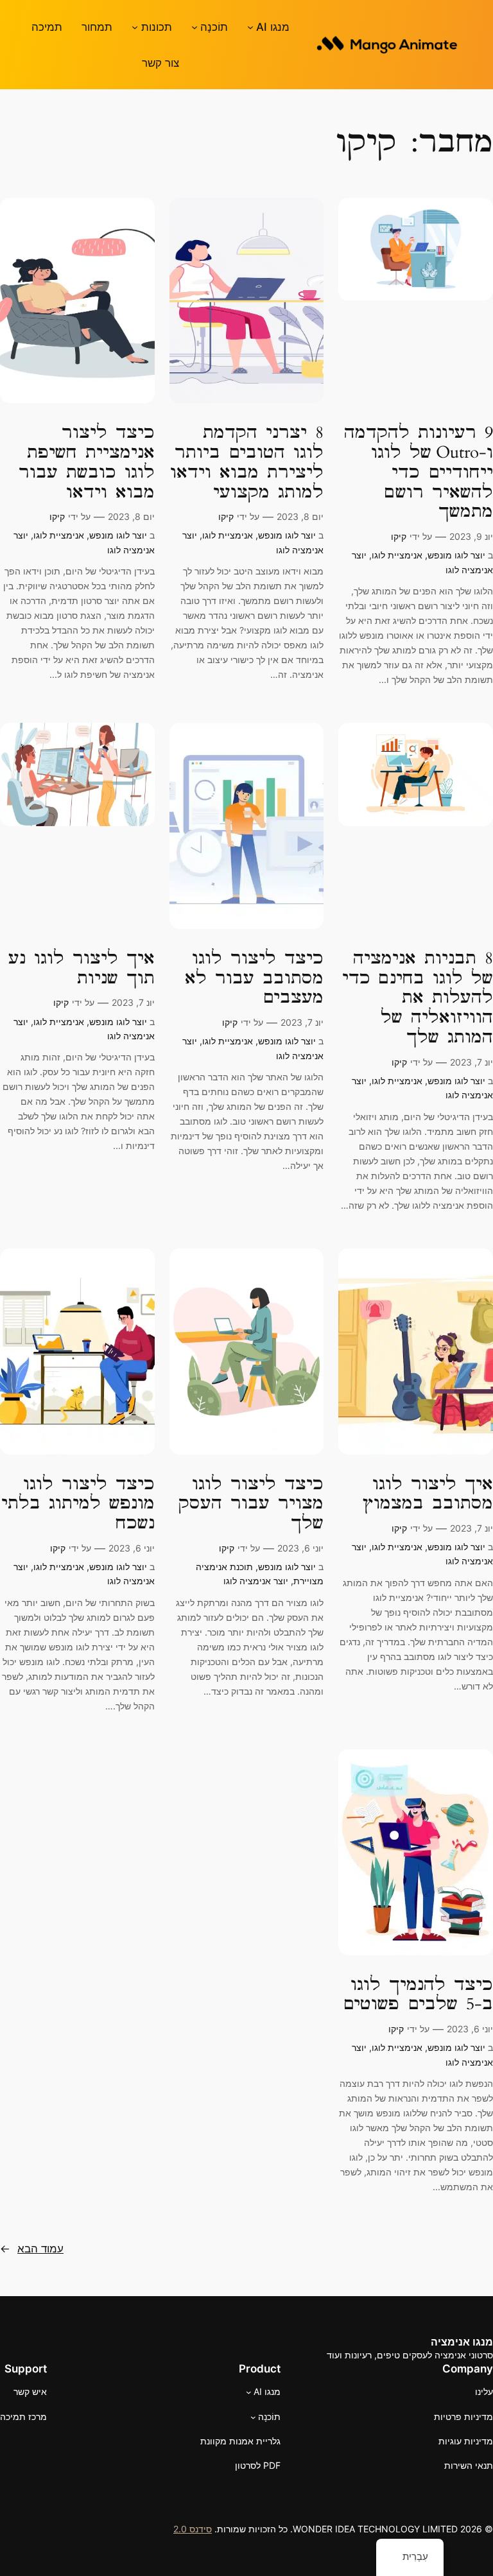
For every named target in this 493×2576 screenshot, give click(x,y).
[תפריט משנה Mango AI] (250, 27)
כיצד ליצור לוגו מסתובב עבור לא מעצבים (254, 978)
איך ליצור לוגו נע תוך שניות (82, 969)
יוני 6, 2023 (300, 1548)
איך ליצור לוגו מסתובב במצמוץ (428, 1494)
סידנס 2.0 (193, 2529)
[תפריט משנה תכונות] (135, 27)
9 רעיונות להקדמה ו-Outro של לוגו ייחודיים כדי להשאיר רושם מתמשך (419, 472)
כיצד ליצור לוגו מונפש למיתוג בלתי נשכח (78, 1504)
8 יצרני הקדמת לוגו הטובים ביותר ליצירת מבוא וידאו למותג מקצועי (247, 462)
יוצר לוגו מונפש (456, 555)
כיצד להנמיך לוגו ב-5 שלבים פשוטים (418, 1995)
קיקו (399, 536)
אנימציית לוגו (397, 555)
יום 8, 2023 (300, 516)
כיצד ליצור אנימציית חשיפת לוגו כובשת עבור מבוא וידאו (87, 462)
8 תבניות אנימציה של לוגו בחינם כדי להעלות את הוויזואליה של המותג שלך (418, 998)
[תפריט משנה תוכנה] (195, 27)
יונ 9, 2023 (471, 536)
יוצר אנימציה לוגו (256, 1581)
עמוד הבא (32, 2249)
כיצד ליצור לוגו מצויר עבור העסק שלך (251, 1504)
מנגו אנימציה (462, 2342)
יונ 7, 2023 (471, 1062)
